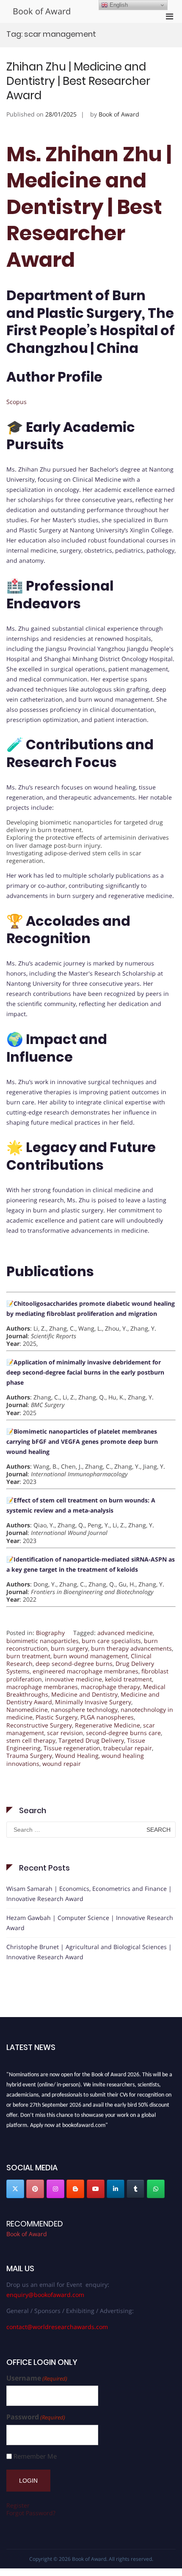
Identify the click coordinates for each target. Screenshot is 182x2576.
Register (18, 2505)
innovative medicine (73, 1679)
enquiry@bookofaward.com (45, 2295)
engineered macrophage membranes (85, 1671)
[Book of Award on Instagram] (55, 2189)
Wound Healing (77, 1756)
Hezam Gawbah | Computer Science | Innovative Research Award (90, 1923)
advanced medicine (125, 1633)
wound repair (62, 1764)
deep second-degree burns (74, 1664)
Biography (50, 1633)
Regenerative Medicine (108, 1725)
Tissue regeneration (72, 1748)
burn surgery (69, 1648)
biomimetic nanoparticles (43, 1641)
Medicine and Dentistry (84, 1694)
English (118, 5)
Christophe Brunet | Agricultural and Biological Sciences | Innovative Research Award (89, 1952)
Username (37, 2378)
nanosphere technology (84, 1710)
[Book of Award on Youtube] (96, 2189)
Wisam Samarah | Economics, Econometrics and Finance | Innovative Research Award (89, 1894)
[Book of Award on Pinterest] (35, 2189)
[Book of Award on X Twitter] (15, 2189)
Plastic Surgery (57, 1717)
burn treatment (28, 1656)
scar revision (65, 1733)
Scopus (17, 402)
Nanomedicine (27, 1710)
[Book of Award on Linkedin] (116, 2189)
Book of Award (42, 11)
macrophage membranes (42, 1687)
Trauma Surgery (29, 1756)
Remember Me (35, 2456)
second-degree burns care (123, 1733)
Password (36, 2417)
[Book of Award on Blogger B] (75, 2189)
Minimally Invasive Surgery (93, 1702)
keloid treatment (128, 1679)
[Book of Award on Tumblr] (135, 2189)
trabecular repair (128, 1748)
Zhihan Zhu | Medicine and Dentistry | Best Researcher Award (78, 81)
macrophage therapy (110, 1687)
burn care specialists (111, 1641)
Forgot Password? (31, 2513)
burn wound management (91, 1656)
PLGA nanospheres (107, 1717)
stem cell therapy (31, 1740)
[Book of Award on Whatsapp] (156, 2189)
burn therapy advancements (131, 1648)
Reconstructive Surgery (39, 1725)
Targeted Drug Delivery (91, 1740)
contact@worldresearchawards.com (57, 2327)
